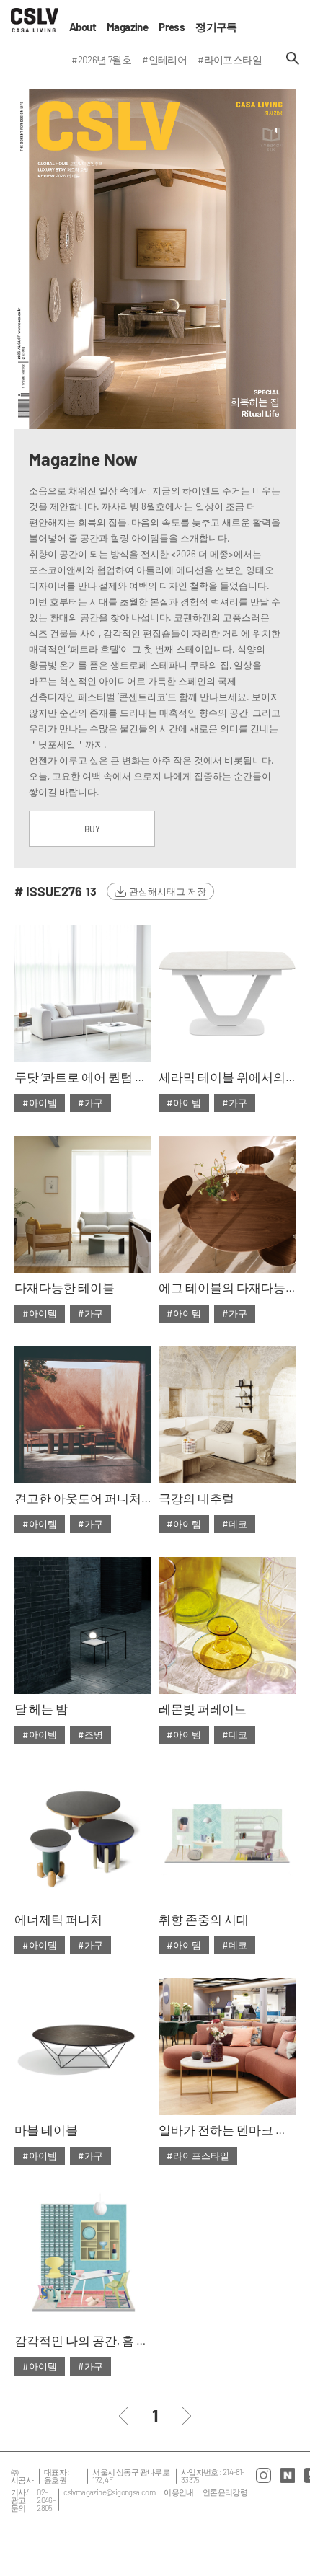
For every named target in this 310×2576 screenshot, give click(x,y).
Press (172, 27)
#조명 (90, 1734)
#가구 (90, 1103)
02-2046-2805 (46, 2500)
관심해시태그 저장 (168, 891)
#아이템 (40, 1103)
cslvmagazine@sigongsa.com (109, 2492)
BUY (92, 829)
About (83, 27)
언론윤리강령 (225, 2492)
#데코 (235, 1524)
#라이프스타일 (198, 2156)
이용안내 (179, 2492)
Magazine (127, 27)
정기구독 (216, 27)
